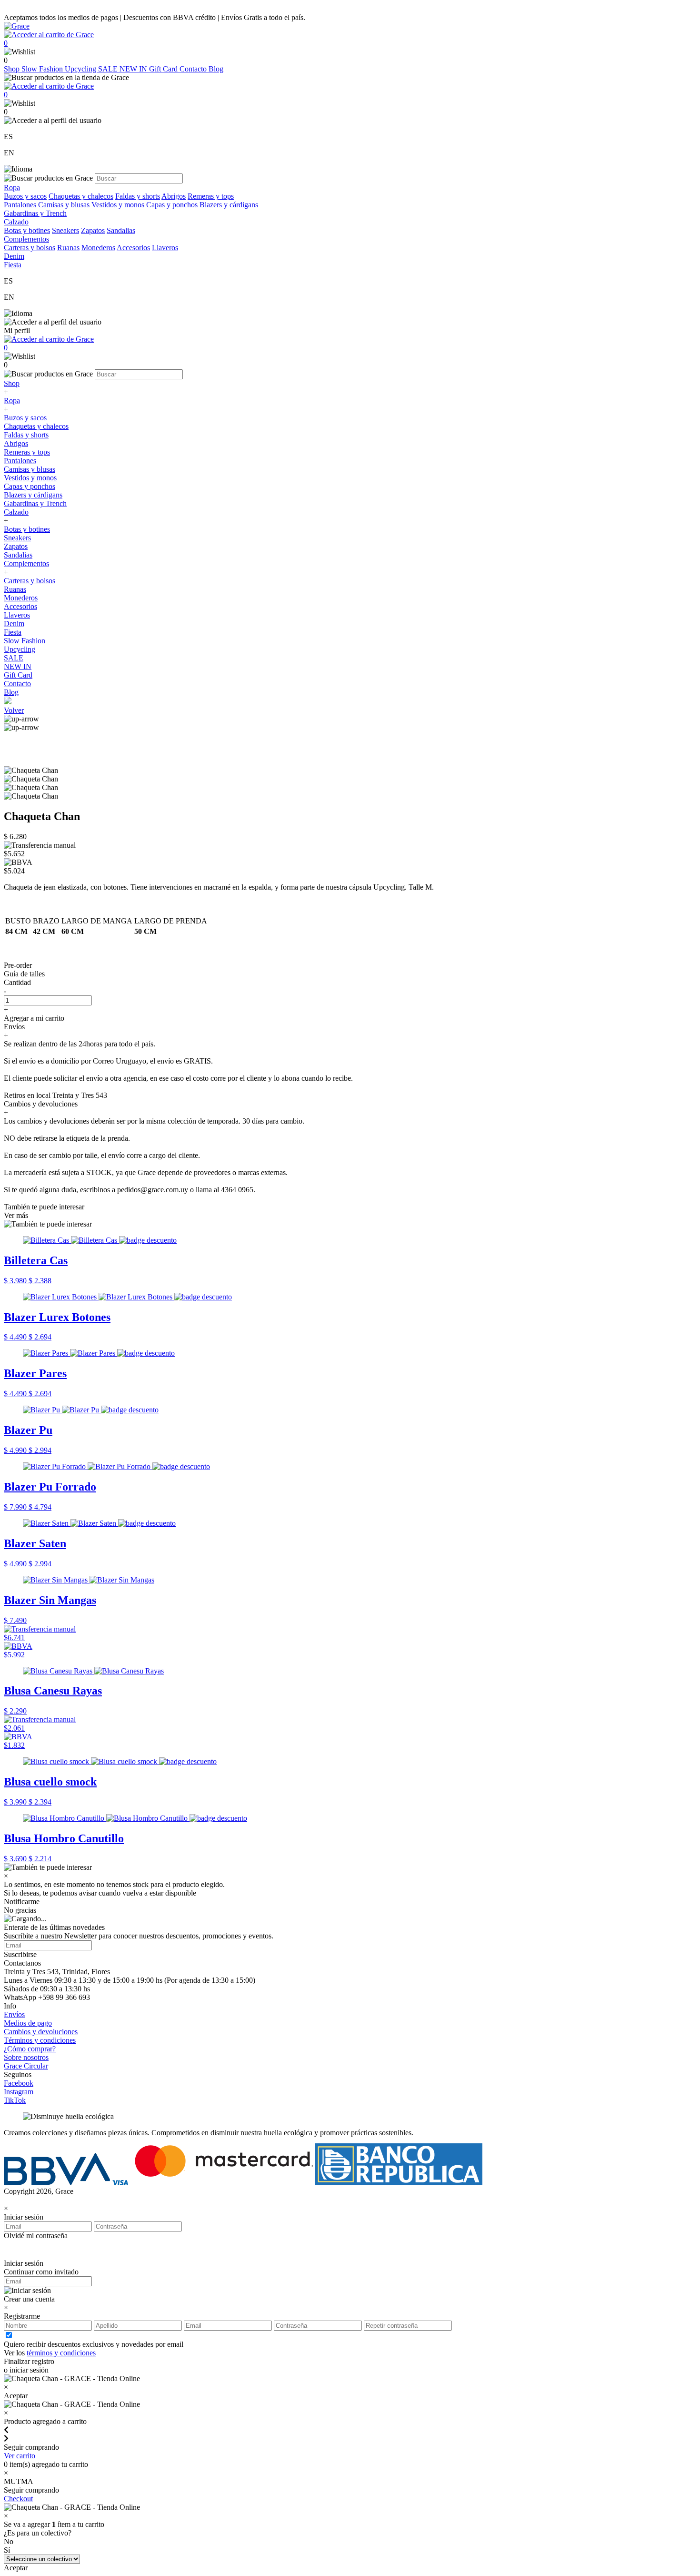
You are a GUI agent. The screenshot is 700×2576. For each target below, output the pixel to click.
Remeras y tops (211, 196)
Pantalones (20, 205)
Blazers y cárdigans (229, 205)
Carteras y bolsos (30, 248)
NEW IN (134, 69)
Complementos (26, 563)
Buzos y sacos (25, 196)
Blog (216, 69)
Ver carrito (20, 2456)
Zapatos (93, 230)
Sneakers (65, 230)
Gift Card (164, 69)
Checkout (18, 2499)
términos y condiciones (61, 2353)
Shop (13, 69)
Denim (14, 624)
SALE (109, 69)
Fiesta (13, 632)
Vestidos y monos (118, 205)
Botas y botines (27, 230)
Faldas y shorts (138, 196)
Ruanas (68, 248)
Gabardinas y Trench (35, 213)
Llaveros (165, 248)
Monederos (98, 248)
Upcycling (81, 69)
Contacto (194, 69)
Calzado (16, 512)
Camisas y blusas (64, 205)
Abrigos (174, 196)
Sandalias (121, 230)
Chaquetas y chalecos (81, 196)
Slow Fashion (43, 69)
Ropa (12, 401)
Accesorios (133, 248)
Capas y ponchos (172, 205)
